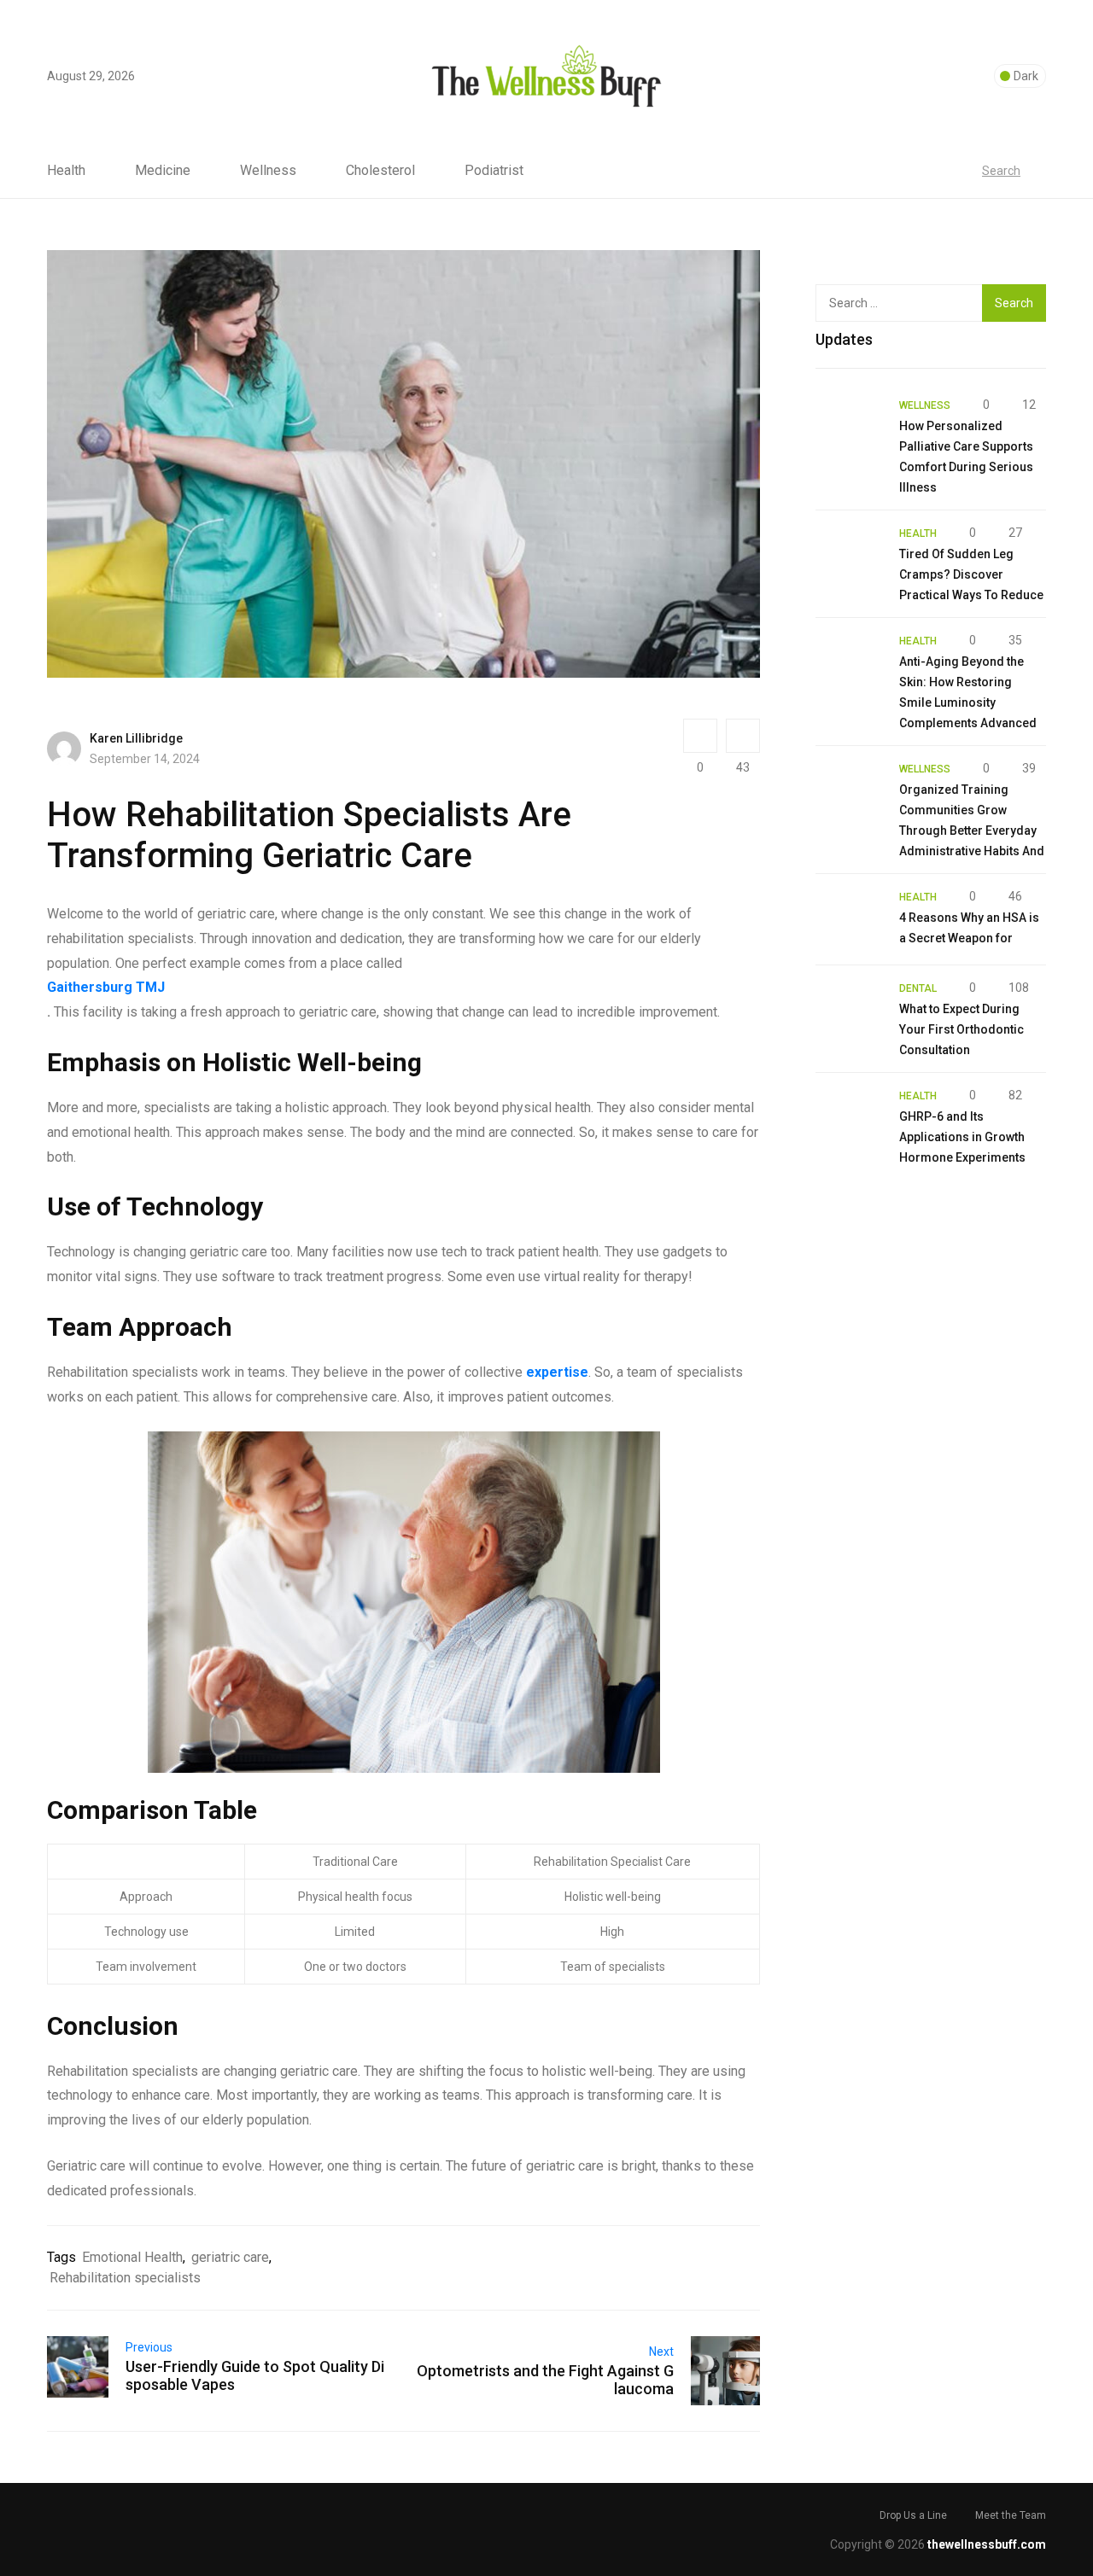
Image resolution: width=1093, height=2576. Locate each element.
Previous (149, 2347)
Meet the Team (1011, 2515)
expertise (557, 1372)
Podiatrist (494, 171)
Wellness (268, 171)
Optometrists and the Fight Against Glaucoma (545, 2380)
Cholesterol (380, 171)
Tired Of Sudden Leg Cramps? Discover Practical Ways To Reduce (971, 574)
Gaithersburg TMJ (106, 987)
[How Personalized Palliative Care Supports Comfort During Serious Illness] (849, 428)
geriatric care (230, 2257)
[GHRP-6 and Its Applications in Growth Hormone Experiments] (849, 1118)
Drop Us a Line (913, 2515)
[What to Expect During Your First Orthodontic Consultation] (849, 1011)
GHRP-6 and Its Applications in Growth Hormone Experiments (962, 1137)
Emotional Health (132, 2257)
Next (661, 2352)
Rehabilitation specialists (125, 2278)
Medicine (163, 171)
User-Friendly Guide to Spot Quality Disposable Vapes (255, 2375)
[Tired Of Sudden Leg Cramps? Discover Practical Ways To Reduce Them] (849, 556)
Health (66, 171)
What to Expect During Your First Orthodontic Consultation (961, 1029)
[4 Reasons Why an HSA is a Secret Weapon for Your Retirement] (849, 919)
